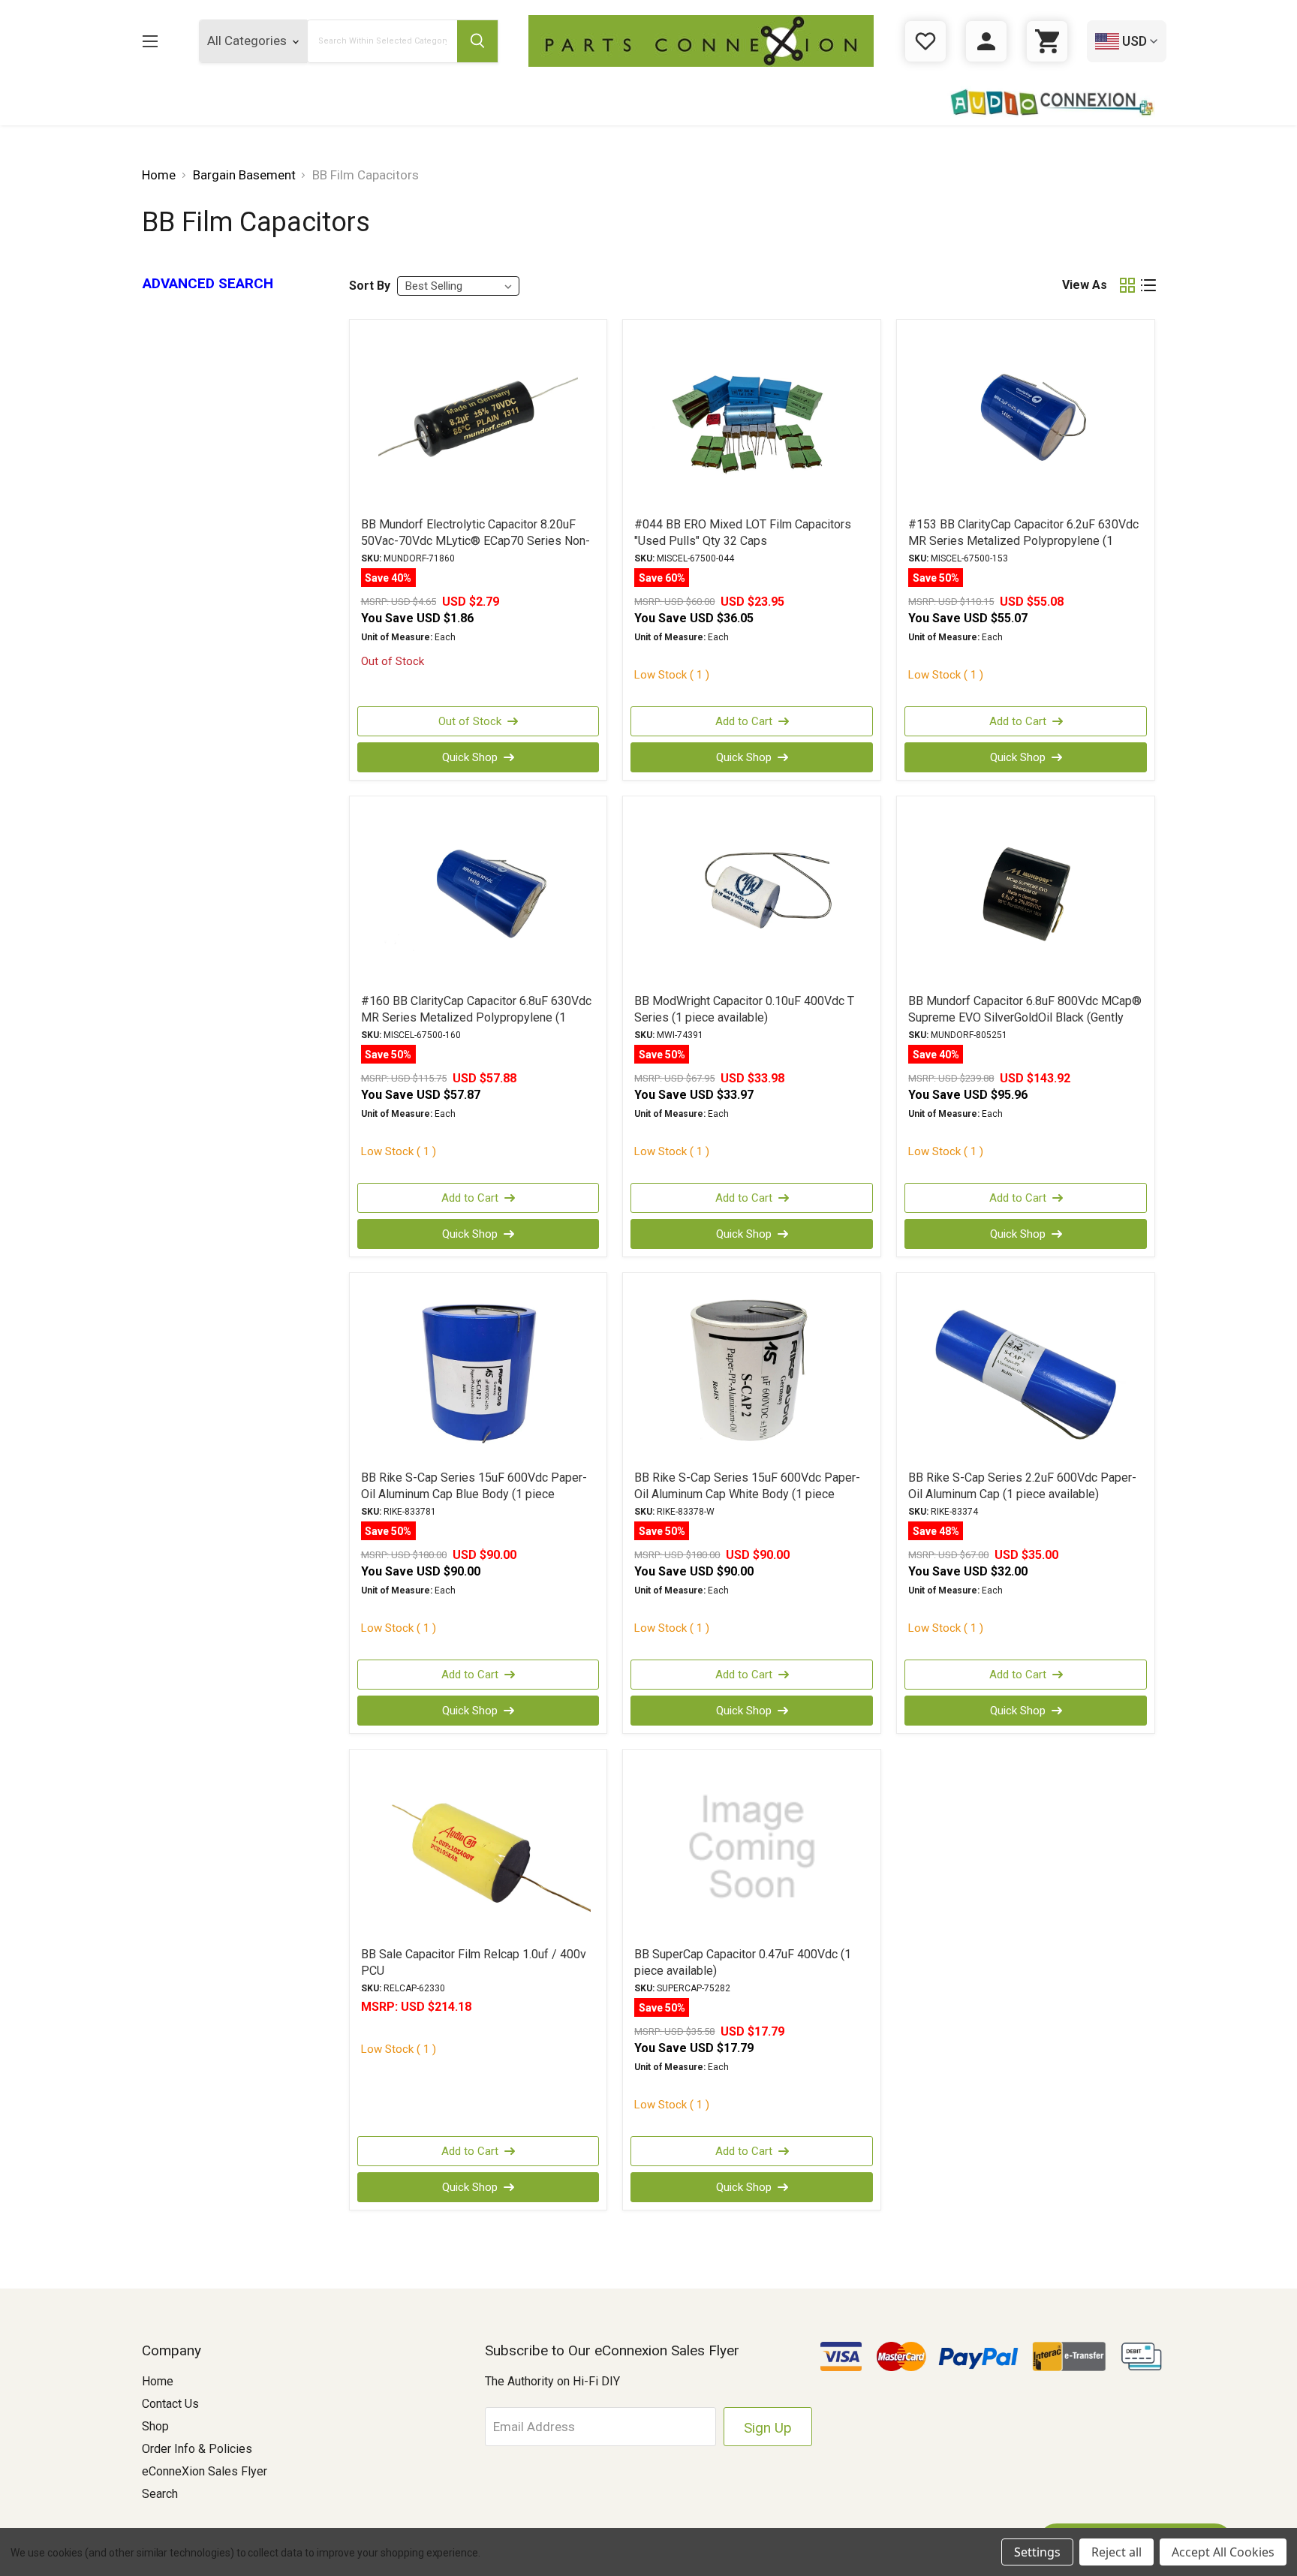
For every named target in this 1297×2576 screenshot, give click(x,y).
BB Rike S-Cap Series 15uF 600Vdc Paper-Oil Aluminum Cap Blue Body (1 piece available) (474, 1494)
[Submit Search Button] (477, 41)
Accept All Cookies (1223, 2552)
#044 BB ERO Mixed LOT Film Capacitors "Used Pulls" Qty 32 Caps (743, 533)
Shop (155, 2426)
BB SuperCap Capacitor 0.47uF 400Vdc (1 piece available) (743, 1962)
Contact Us (170, 2404)
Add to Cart (744, 721)
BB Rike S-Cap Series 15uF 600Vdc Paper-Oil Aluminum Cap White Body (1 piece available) (747, 1494)
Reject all (1116, 2552)
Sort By (370, 286)
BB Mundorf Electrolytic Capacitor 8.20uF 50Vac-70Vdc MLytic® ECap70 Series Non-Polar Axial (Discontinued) (475, 541)
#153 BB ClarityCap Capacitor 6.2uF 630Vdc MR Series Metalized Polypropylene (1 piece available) (1023, 541)
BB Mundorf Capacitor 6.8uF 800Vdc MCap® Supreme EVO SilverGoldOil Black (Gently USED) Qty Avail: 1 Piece (1025, 1017)
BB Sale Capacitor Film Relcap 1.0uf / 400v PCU (474, 1962)
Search (160, 2494)
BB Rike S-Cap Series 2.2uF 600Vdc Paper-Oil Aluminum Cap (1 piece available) (1022, 1486)
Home (158, 2381)
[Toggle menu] (150, 41)
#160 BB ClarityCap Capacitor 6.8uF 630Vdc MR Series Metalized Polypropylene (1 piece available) (476, 1017)
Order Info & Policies (197, 2449)
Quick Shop (470, 757)
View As (1085, 285)
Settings (1037, 2552)
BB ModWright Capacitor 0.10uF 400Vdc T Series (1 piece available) (744, 1009)
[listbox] (458, 286)
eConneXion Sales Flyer (205, 2471)
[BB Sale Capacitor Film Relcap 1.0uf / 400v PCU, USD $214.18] (478, 1847)
